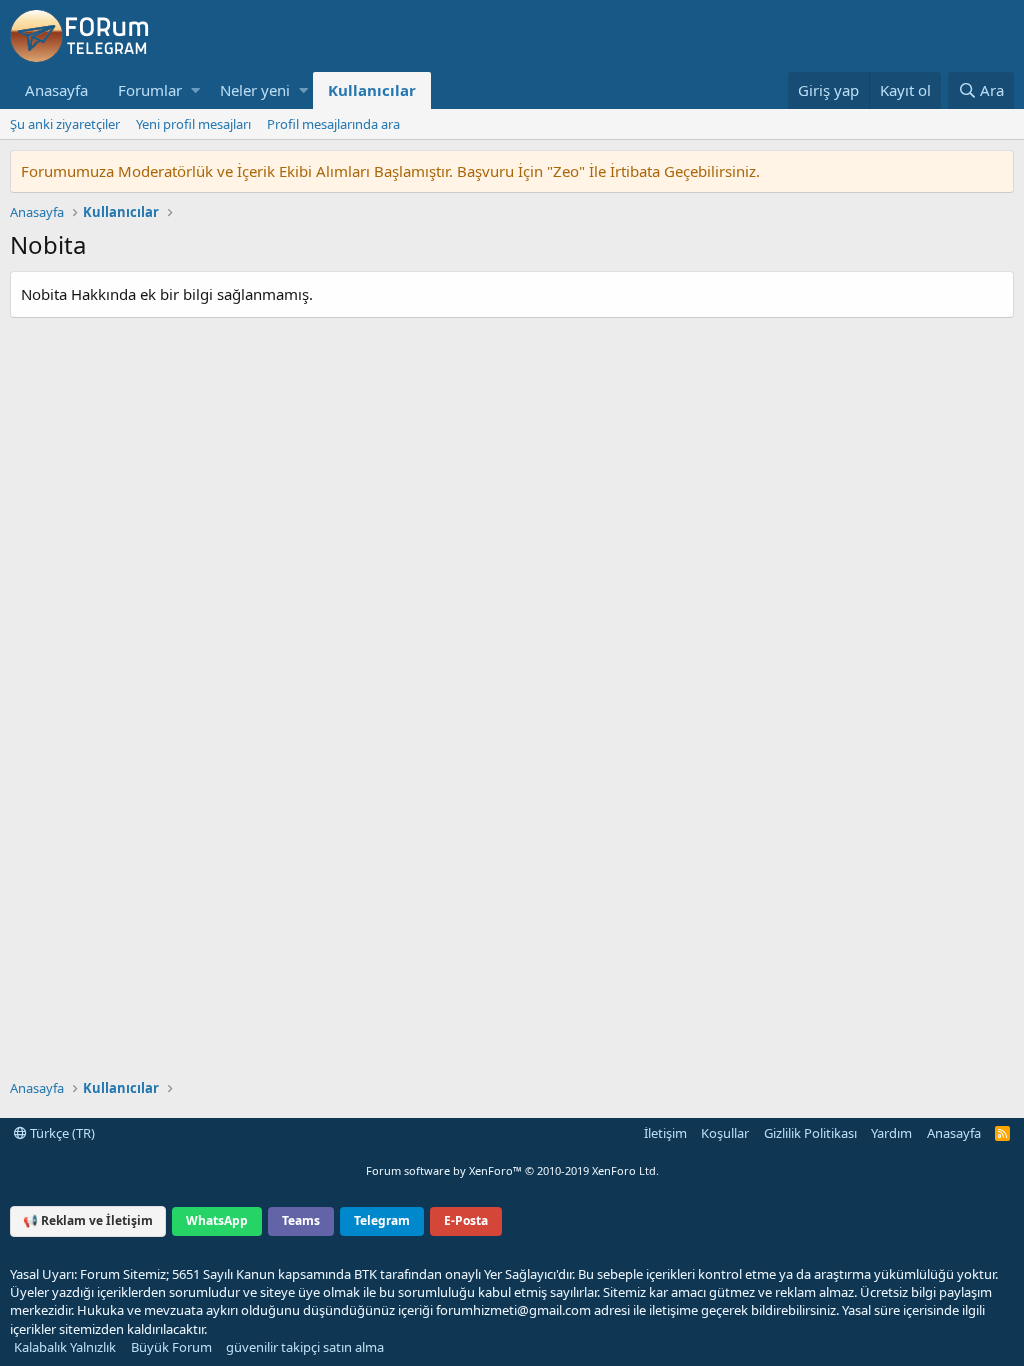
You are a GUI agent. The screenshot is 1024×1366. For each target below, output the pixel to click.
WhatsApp (217, 1220)
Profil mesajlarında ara (333, 124)
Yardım (891, 1133)
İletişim (665, 1133)
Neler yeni (255, 90)
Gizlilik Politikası (810, 1133)
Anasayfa (56, 90)
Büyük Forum (171, 1347)
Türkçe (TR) (61, 1133)
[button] (195, 90)
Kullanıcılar (372, 90)
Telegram (382, 1220)
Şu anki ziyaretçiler (65, 124)
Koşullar (725, 1133)
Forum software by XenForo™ (512, 1170)
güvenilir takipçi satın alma (305, 1347)
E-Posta (466, 1220)
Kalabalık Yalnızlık (65, 1347)
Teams (301, 1220)
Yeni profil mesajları (193, 124)
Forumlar (150, 90)
